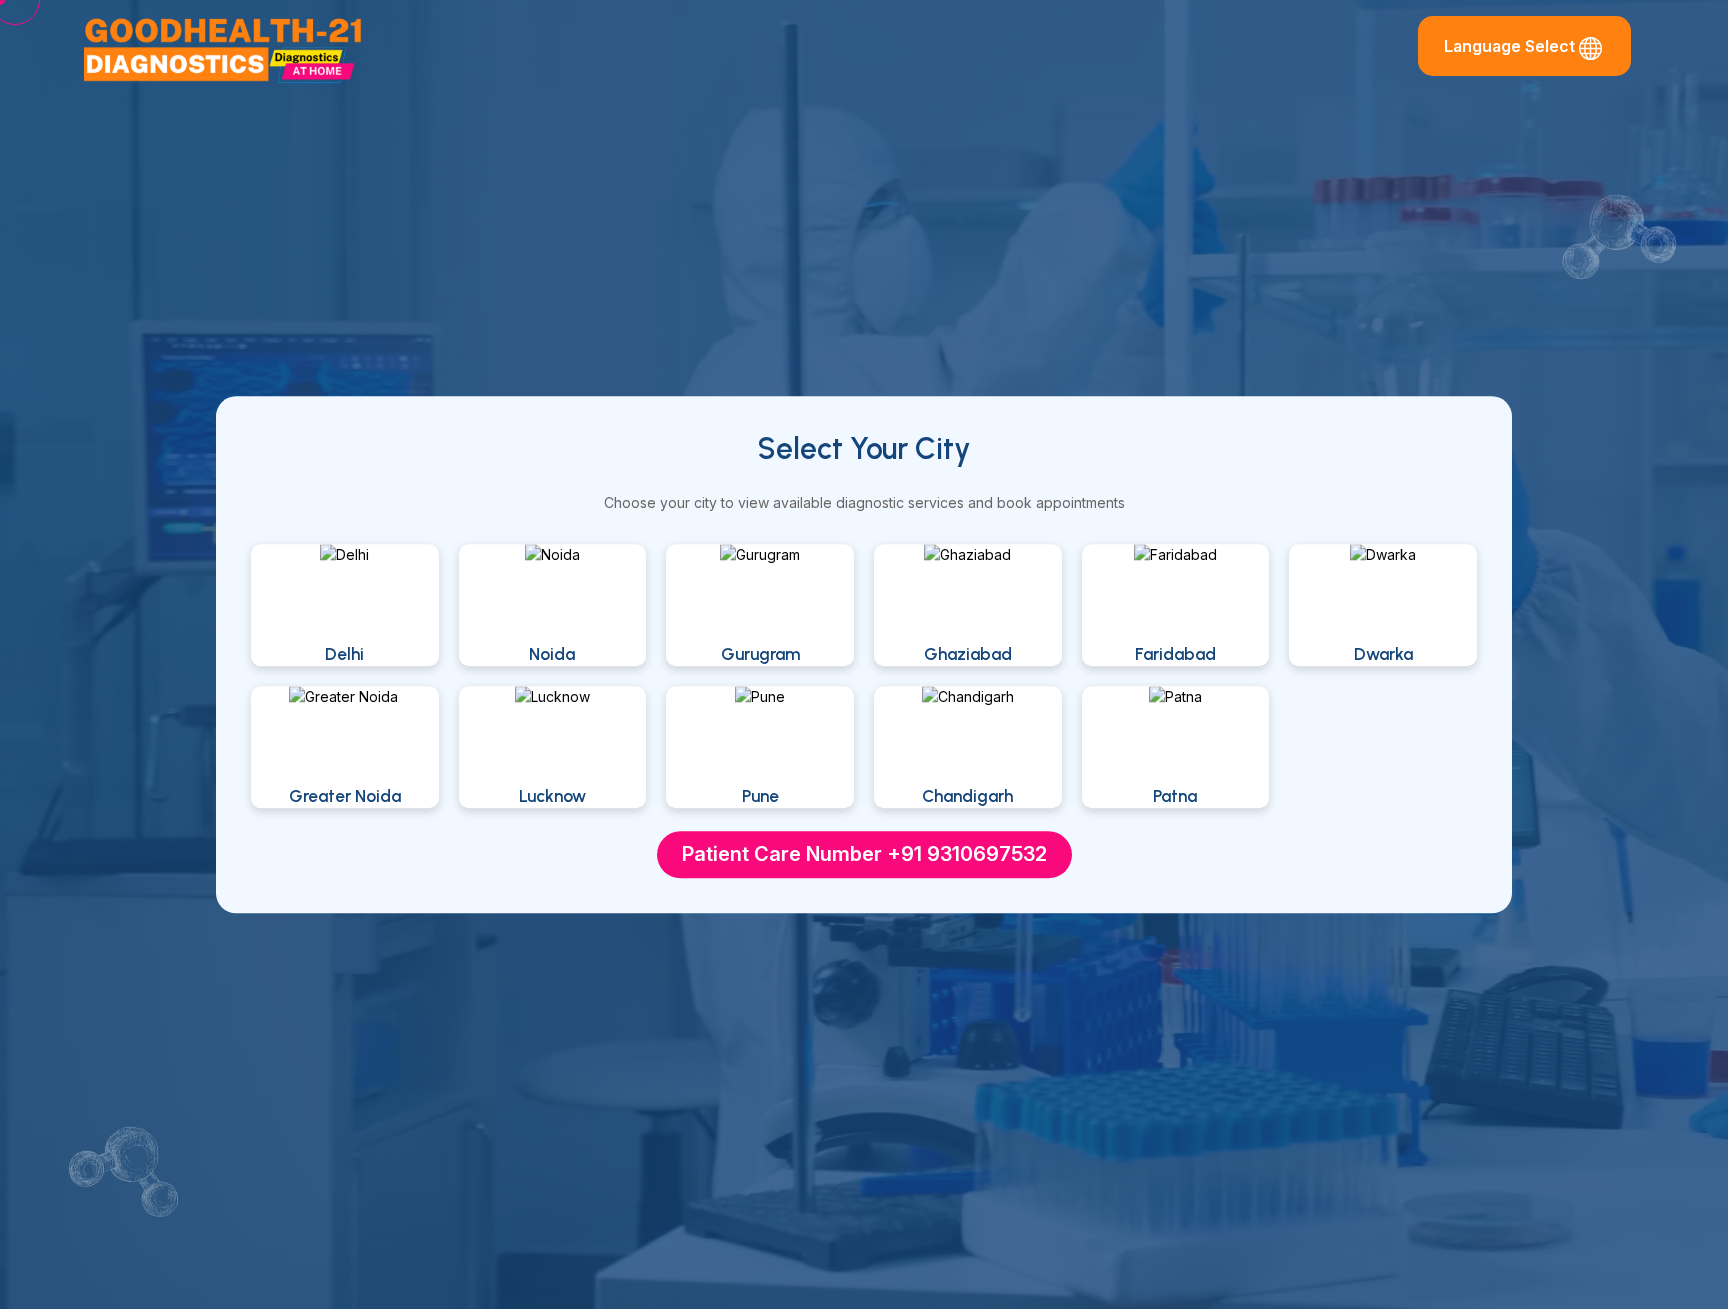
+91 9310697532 (967, 854)
